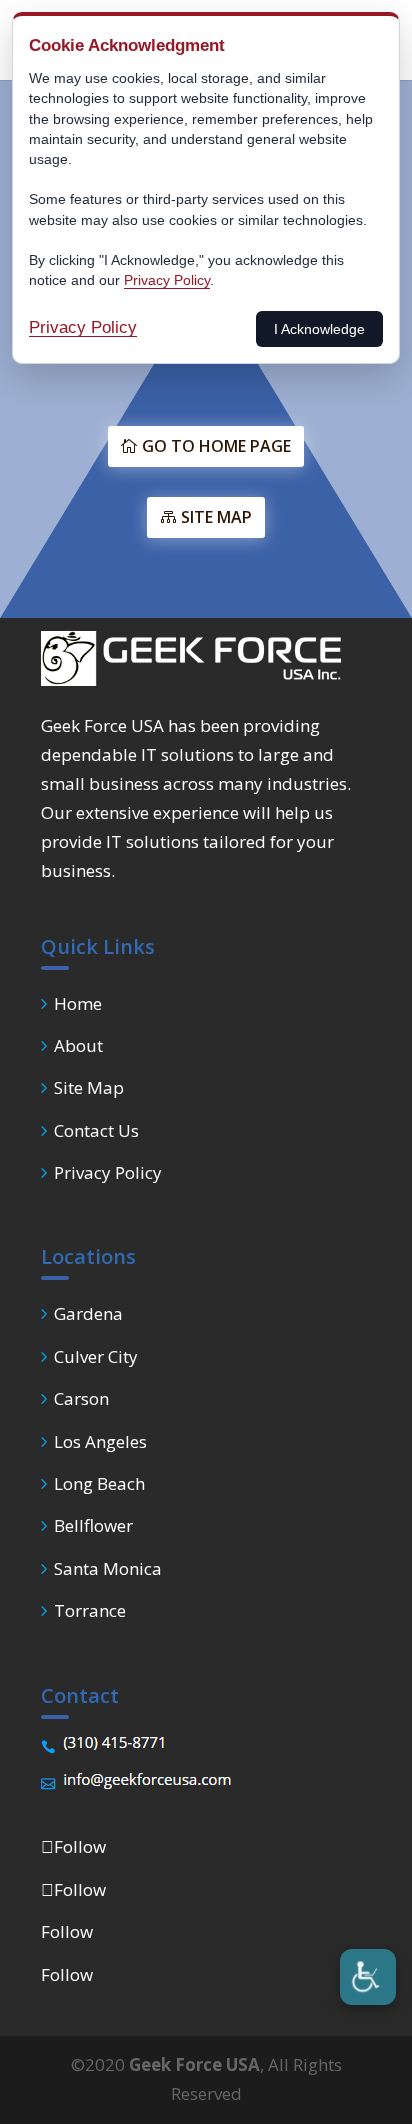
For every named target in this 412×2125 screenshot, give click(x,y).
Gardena (88, 1313)
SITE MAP (216, 517)
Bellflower (93, 1525)
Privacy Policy (108, 1172)
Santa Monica (108, 1568)
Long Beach (99, 1483)
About (78, 1045)
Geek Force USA (194, 2064)
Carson (81, 1398)
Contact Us (96, 1130)
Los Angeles (100, 1441)
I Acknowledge (319, 329)
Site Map (89, 1087)
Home (78, 1003)
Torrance (90, 1610)
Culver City (96, 1356)
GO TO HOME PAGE (216, 446)
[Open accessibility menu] (368, 1977)
